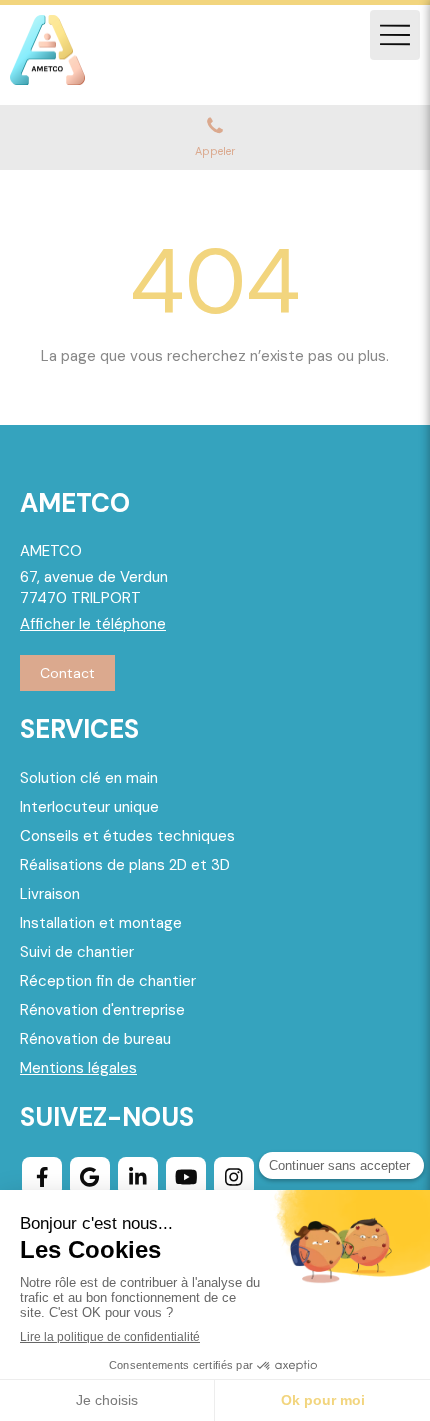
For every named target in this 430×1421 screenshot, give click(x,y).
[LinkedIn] (138, 1177)
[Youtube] (186, 1177)
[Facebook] (42, 1177)
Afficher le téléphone (93, 624)
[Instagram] (234, 1177)
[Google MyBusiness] (90, 1177)
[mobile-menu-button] (395, 35)
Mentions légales (78, 1068)
